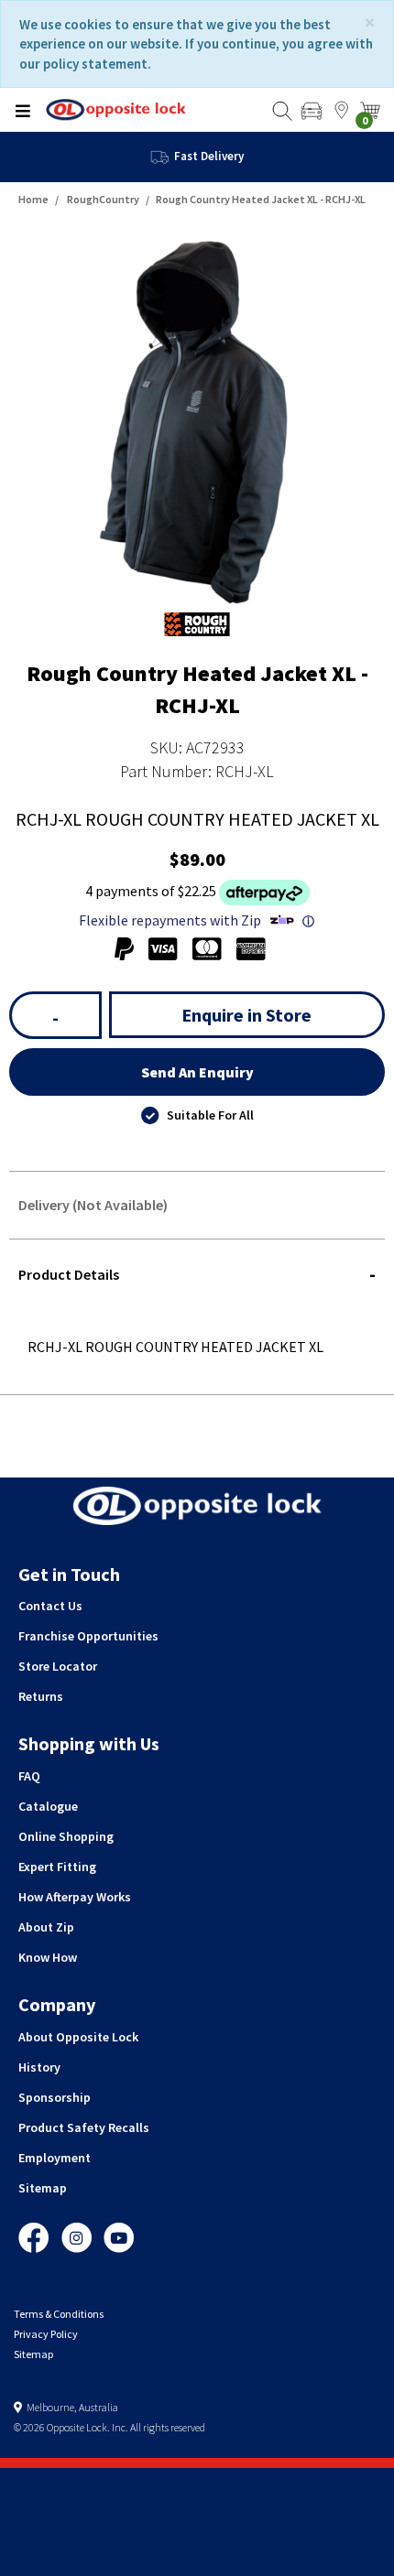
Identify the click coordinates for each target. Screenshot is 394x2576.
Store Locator (58, 1666)
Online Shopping (66, 1836)
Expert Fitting (57, 1867)
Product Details (69, 1274)
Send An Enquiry (197, 1072)
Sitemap (43, 2188)
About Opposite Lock (78, 2037)
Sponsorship (55, 2097)
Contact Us (50, 1606)
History (39, 2067)
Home (33, 199)
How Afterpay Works (75, 1897)
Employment (55, 2158)
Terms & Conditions (59, 2314)
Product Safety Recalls (84, 2127)
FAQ (29, 1776)
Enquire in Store (246, 1015)
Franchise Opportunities (88, 1636)
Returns (41, 1696)
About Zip (46, 1927)
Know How (48, 1957)
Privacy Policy (46, 2334)
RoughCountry (103, 199)
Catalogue (48, 1806)
